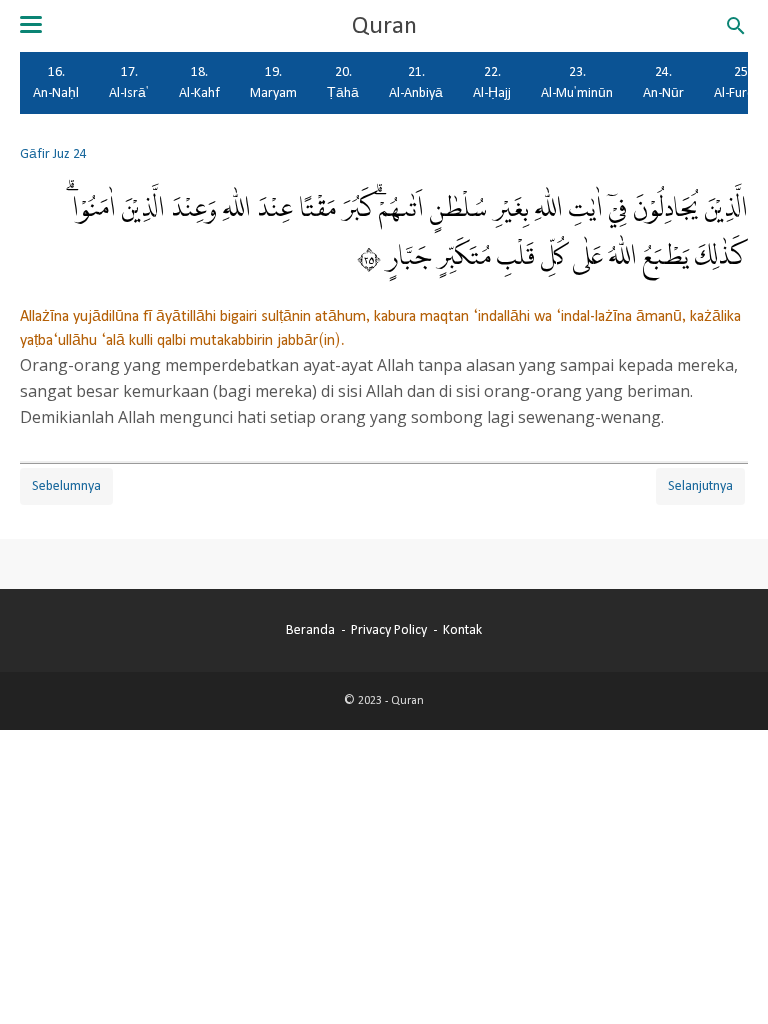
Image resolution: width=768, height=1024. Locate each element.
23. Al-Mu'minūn (577, 82)
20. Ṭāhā (343, 82)
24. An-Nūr (663, 82)
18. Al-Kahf (199, 82)
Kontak (462, 630)
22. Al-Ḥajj (492, 82)
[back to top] (728, 977)
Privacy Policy (389, 630)
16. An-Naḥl (56, 82)
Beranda (310, 630)
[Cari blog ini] (736, 26)
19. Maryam (273, 82)
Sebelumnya (66, 486)
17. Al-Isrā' (129, 82)
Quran (384, 26)
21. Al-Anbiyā (416, 82)
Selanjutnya (700, 486)
